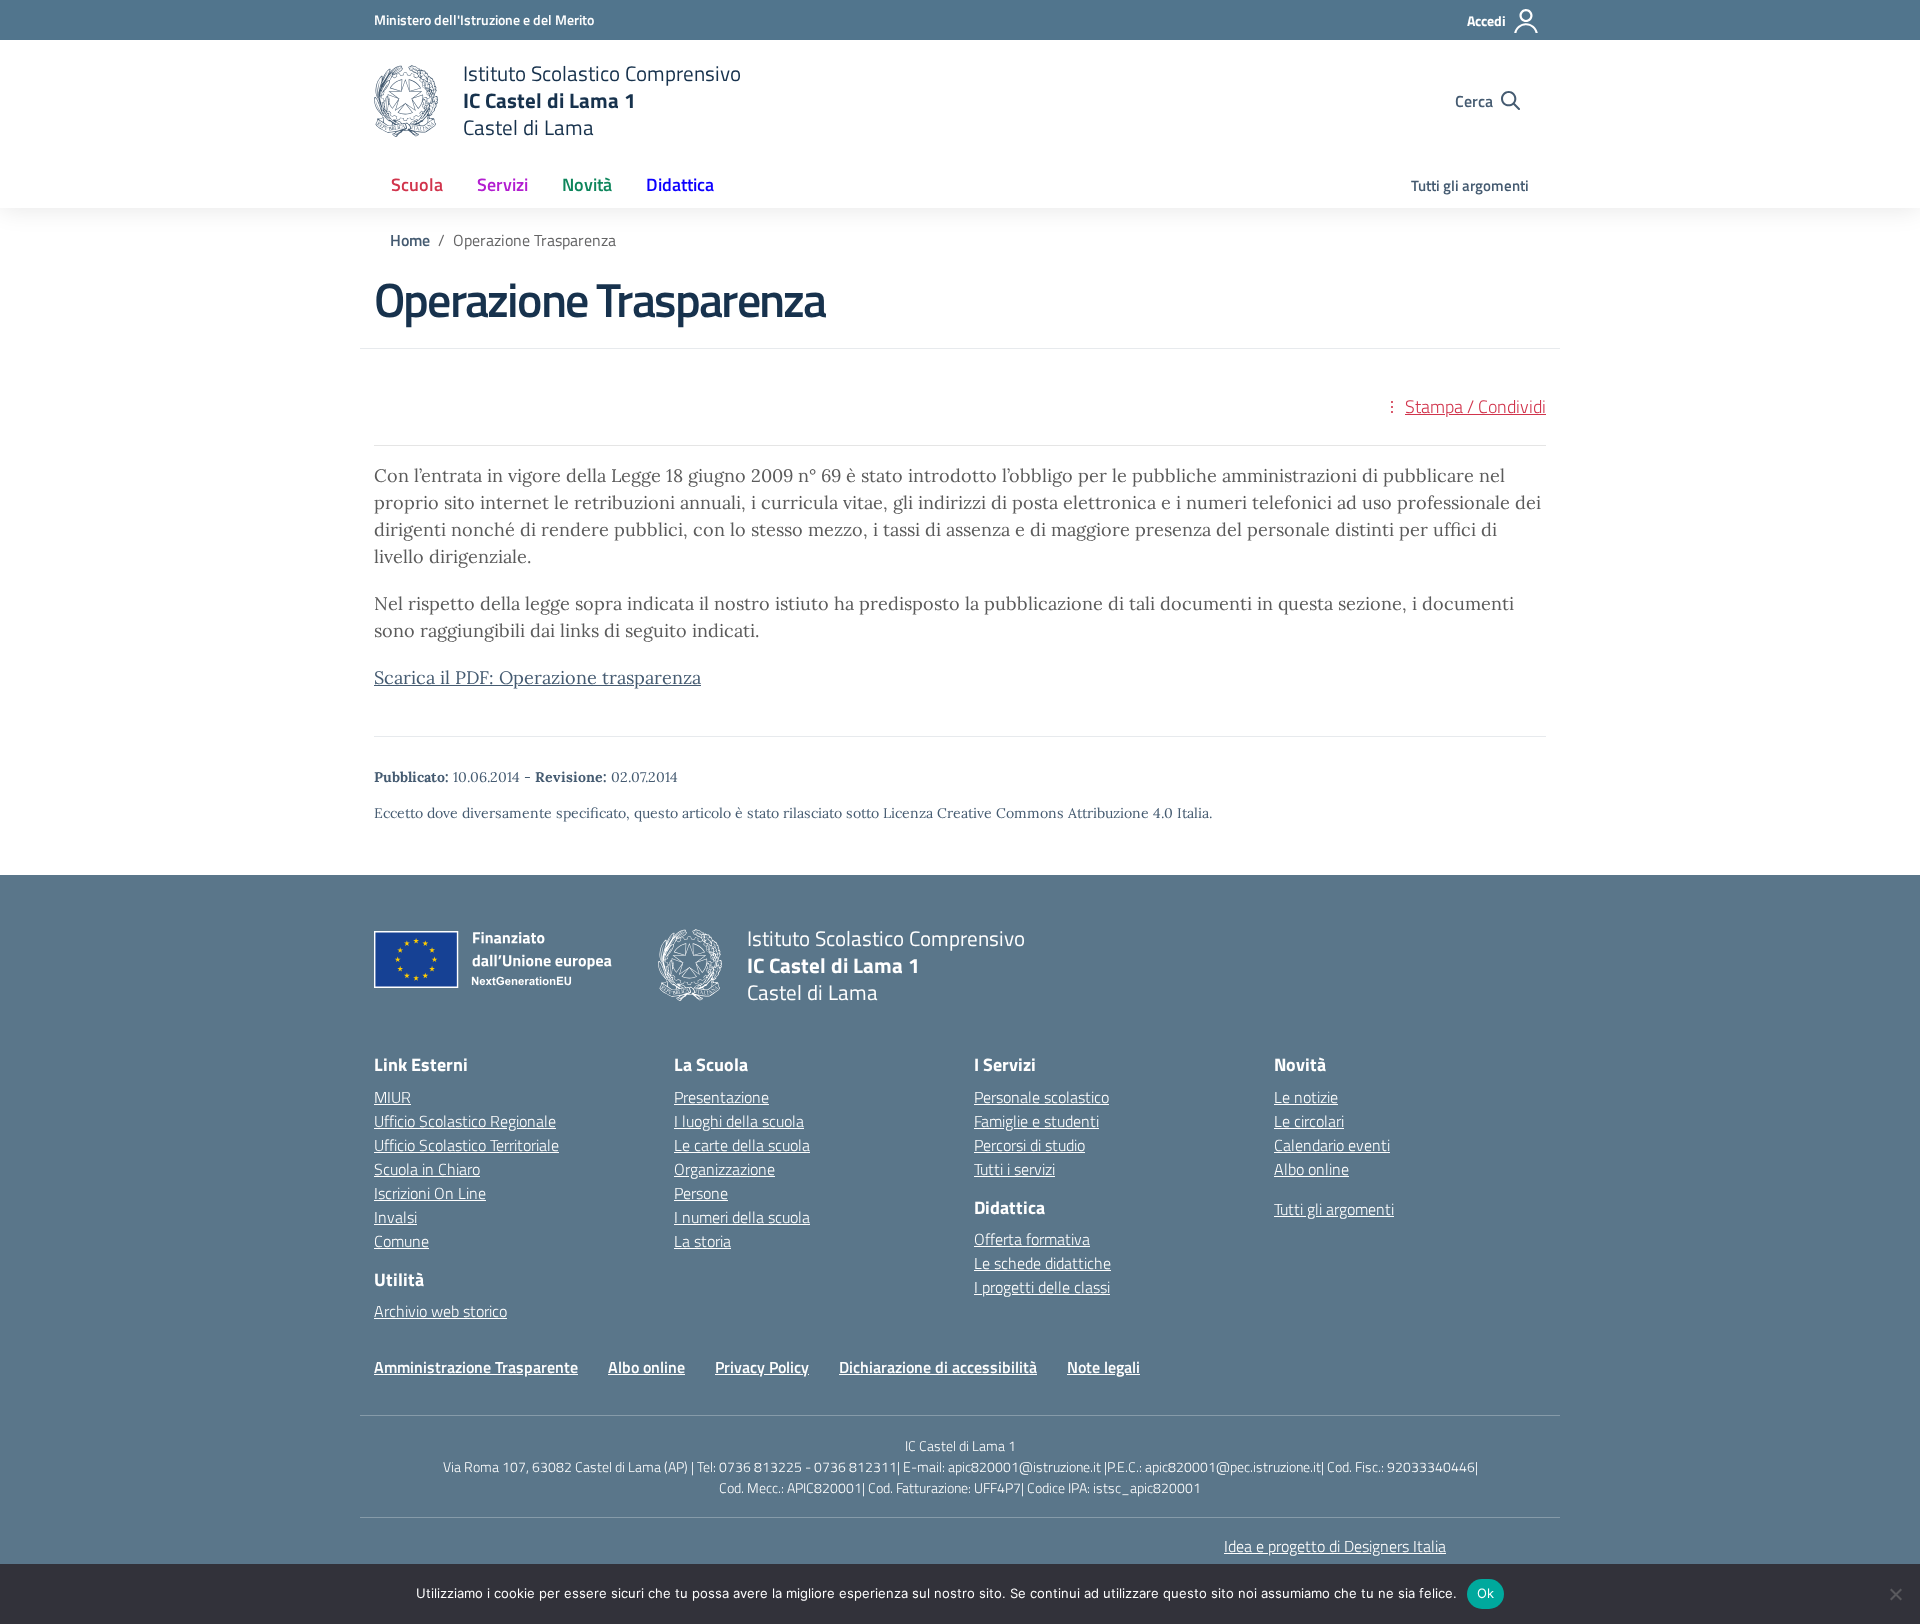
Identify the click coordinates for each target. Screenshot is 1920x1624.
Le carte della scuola (742, 1145)
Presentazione (721, 1097)
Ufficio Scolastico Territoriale (466, 1145)
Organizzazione (724, 1169)
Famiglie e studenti (1036, 1121)
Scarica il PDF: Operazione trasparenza (537, 677)
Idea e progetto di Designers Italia (1335, 1546)
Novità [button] (587, 184)
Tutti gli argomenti (1470, 185)
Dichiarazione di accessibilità (938, 1367)
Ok (1486, 1593)
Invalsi (395, 1217)
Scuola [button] (417, 184)
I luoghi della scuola (739, 1121)
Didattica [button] (680, 184)
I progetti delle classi (1042, 1287)
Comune (401, 1241)
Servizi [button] (502, 184)
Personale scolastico (1041, 1097)
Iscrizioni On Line (430, 1193)
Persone (701, 1193)
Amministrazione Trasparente (476, 1367)
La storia (702, 1241)
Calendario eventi (1332, 1145)
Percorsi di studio (1029, 1145)
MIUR (392, 1097)
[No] (1895, 1594)
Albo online (1311, 1169)
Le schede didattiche (1042, 1263)
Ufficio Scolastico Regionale (465, 1121)
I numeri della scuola (742, 1217)
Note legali (1103, 1367)
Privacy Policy (762, 1367)
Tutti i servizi (1014, 1169)
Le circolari (1309, 1121)
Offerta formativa (1032, 1239)
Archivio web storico (440, 1311)
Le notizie (1306, 1097)
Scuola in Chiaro (427, 1169)
